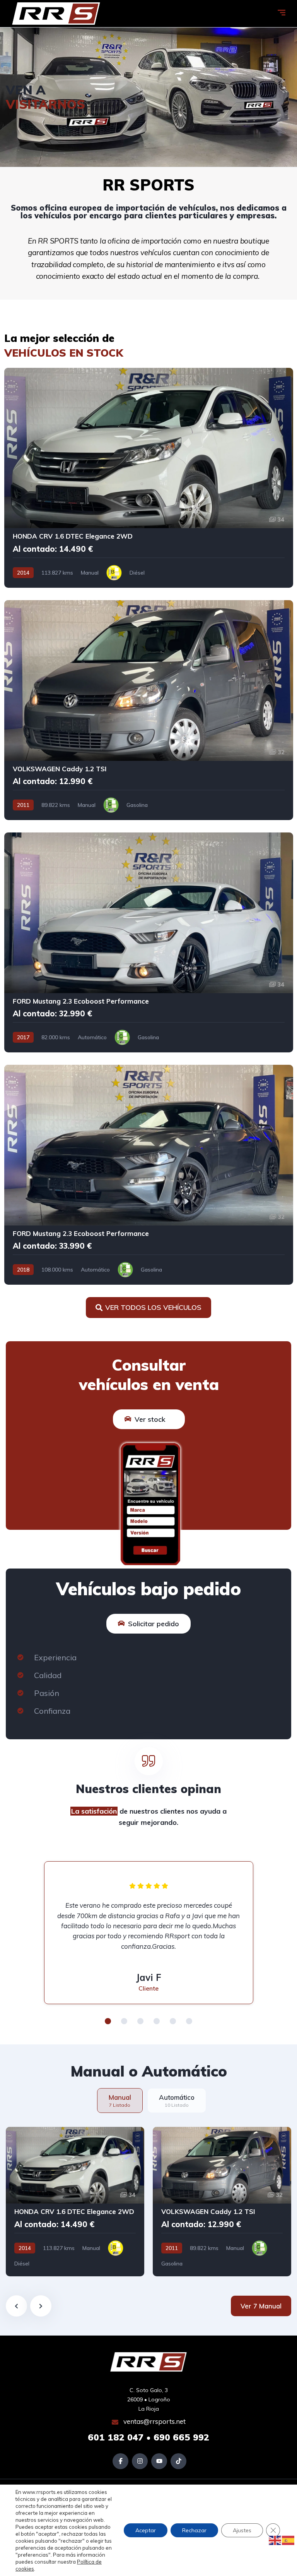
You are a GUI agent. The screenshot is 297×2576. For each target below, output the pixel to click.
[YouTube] (159, 2461)
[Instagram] (140, 2461)
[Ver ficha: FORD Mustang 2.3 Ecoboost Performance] (149, 942)
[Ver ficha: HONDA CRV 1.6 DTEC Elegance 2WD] (149, 478)
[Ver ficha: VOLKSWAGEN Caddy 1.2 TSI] (149, 710)
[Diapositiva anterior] (16, 2306)
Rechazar (194, 2530)
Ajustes (242, 2530)
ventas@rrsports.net (154, 2421)
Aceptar (146, 2530)
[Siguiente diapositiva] (41, 2306)
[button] (108, 2021)
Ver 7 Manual (261, 2306)
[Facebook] (120, 2461)
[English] (275, 2540)
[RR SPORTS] (56, 14)
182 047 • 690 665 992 (148, 2437)
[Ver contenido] (148, 97)
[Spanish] (288, 2540)
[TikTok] (178, 2461)
